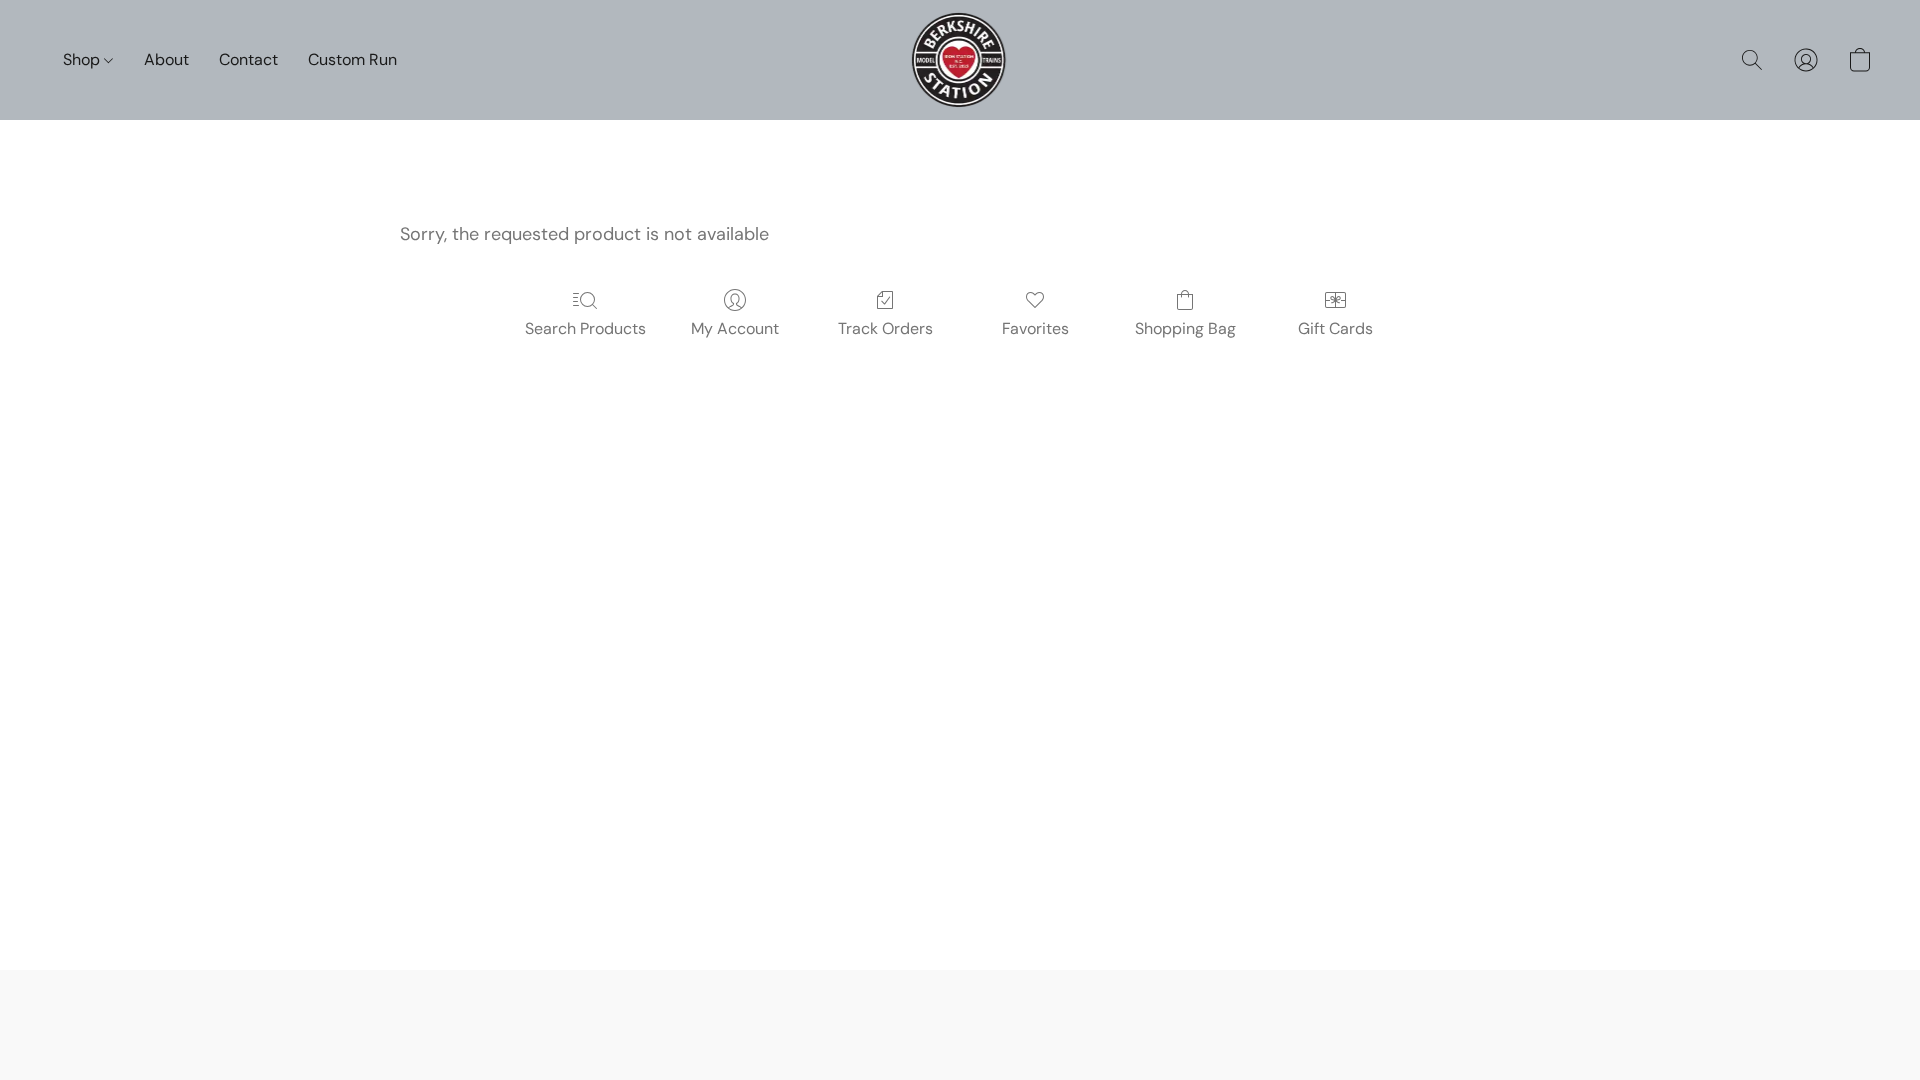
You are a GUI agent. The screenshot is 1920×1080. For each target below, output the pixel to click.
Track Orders (885, 328)
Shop (83, 59)
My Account (735, 328)
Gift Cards (1335, 328)
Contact (248, 59)
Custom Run (352, 59)
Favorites (1035, 328)
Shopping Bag (1185, 328)
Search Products (585, 328)
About (166, 59)
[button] (960, 60)
